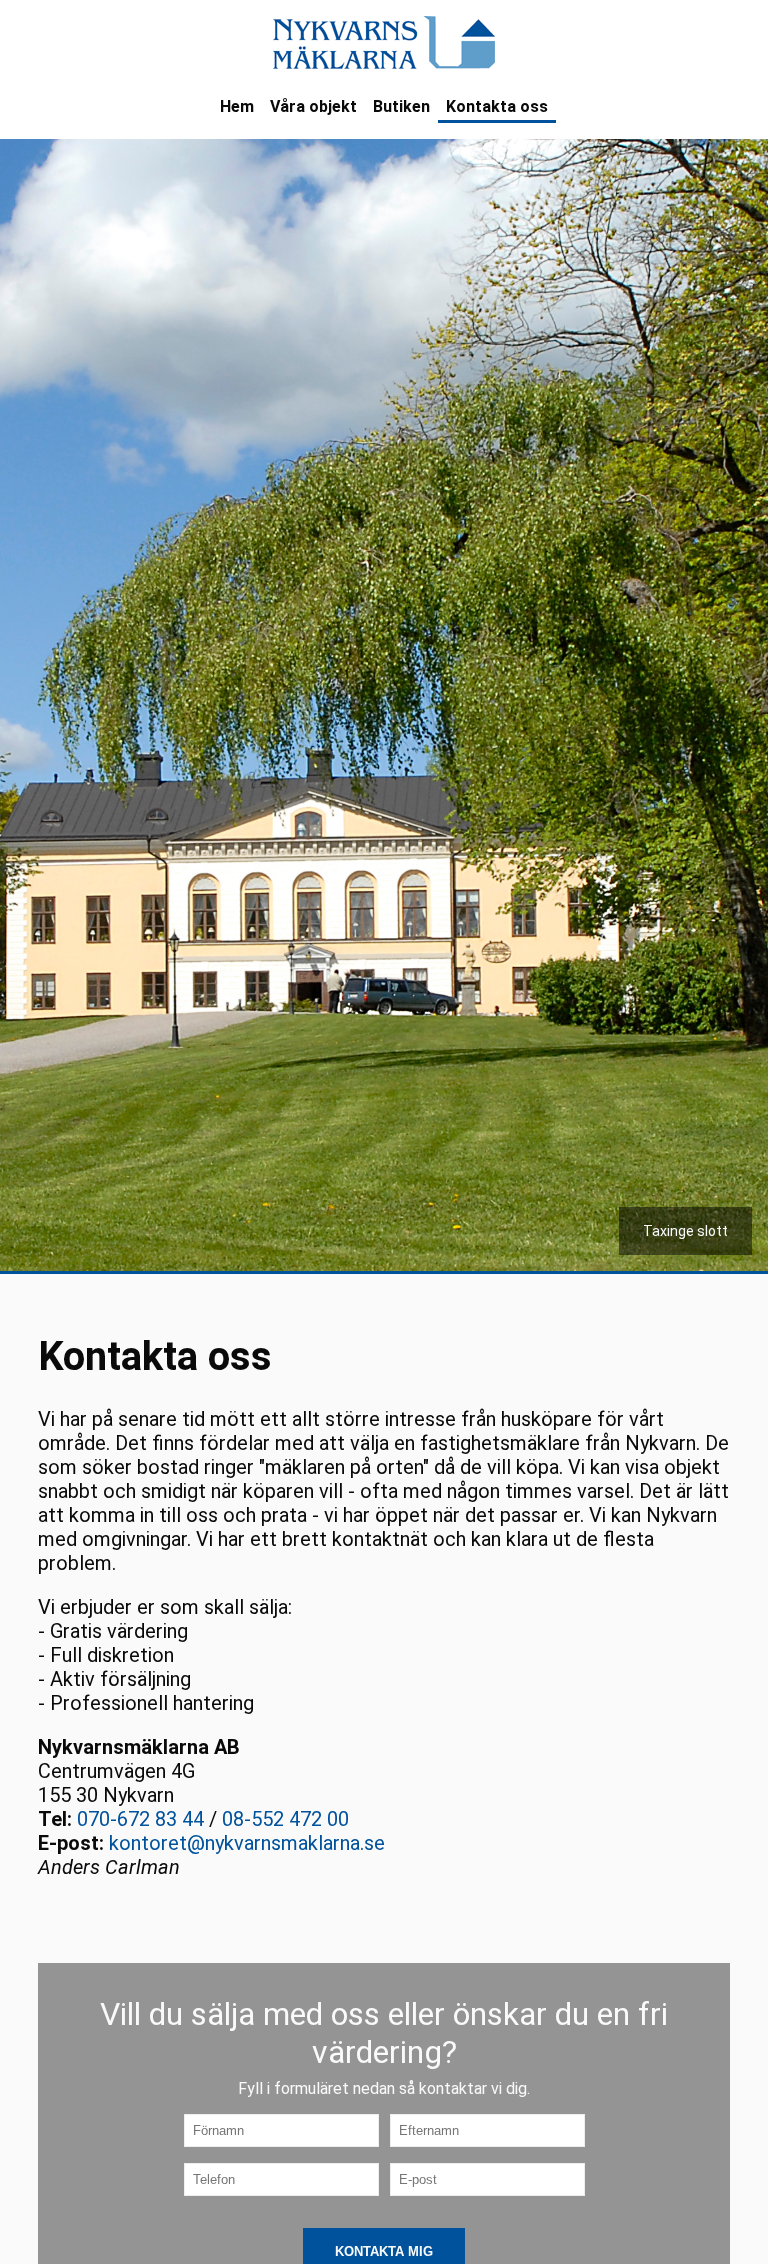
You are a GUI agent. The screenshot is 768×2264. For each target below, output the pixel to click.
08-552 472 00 (285, 1819)
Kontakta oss (497, 106)
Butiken (401, 106)
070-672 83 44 (140, 1819)
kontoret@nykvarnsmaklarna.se (247, 1843)
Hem (237, 106)
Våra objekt (313, 106)
